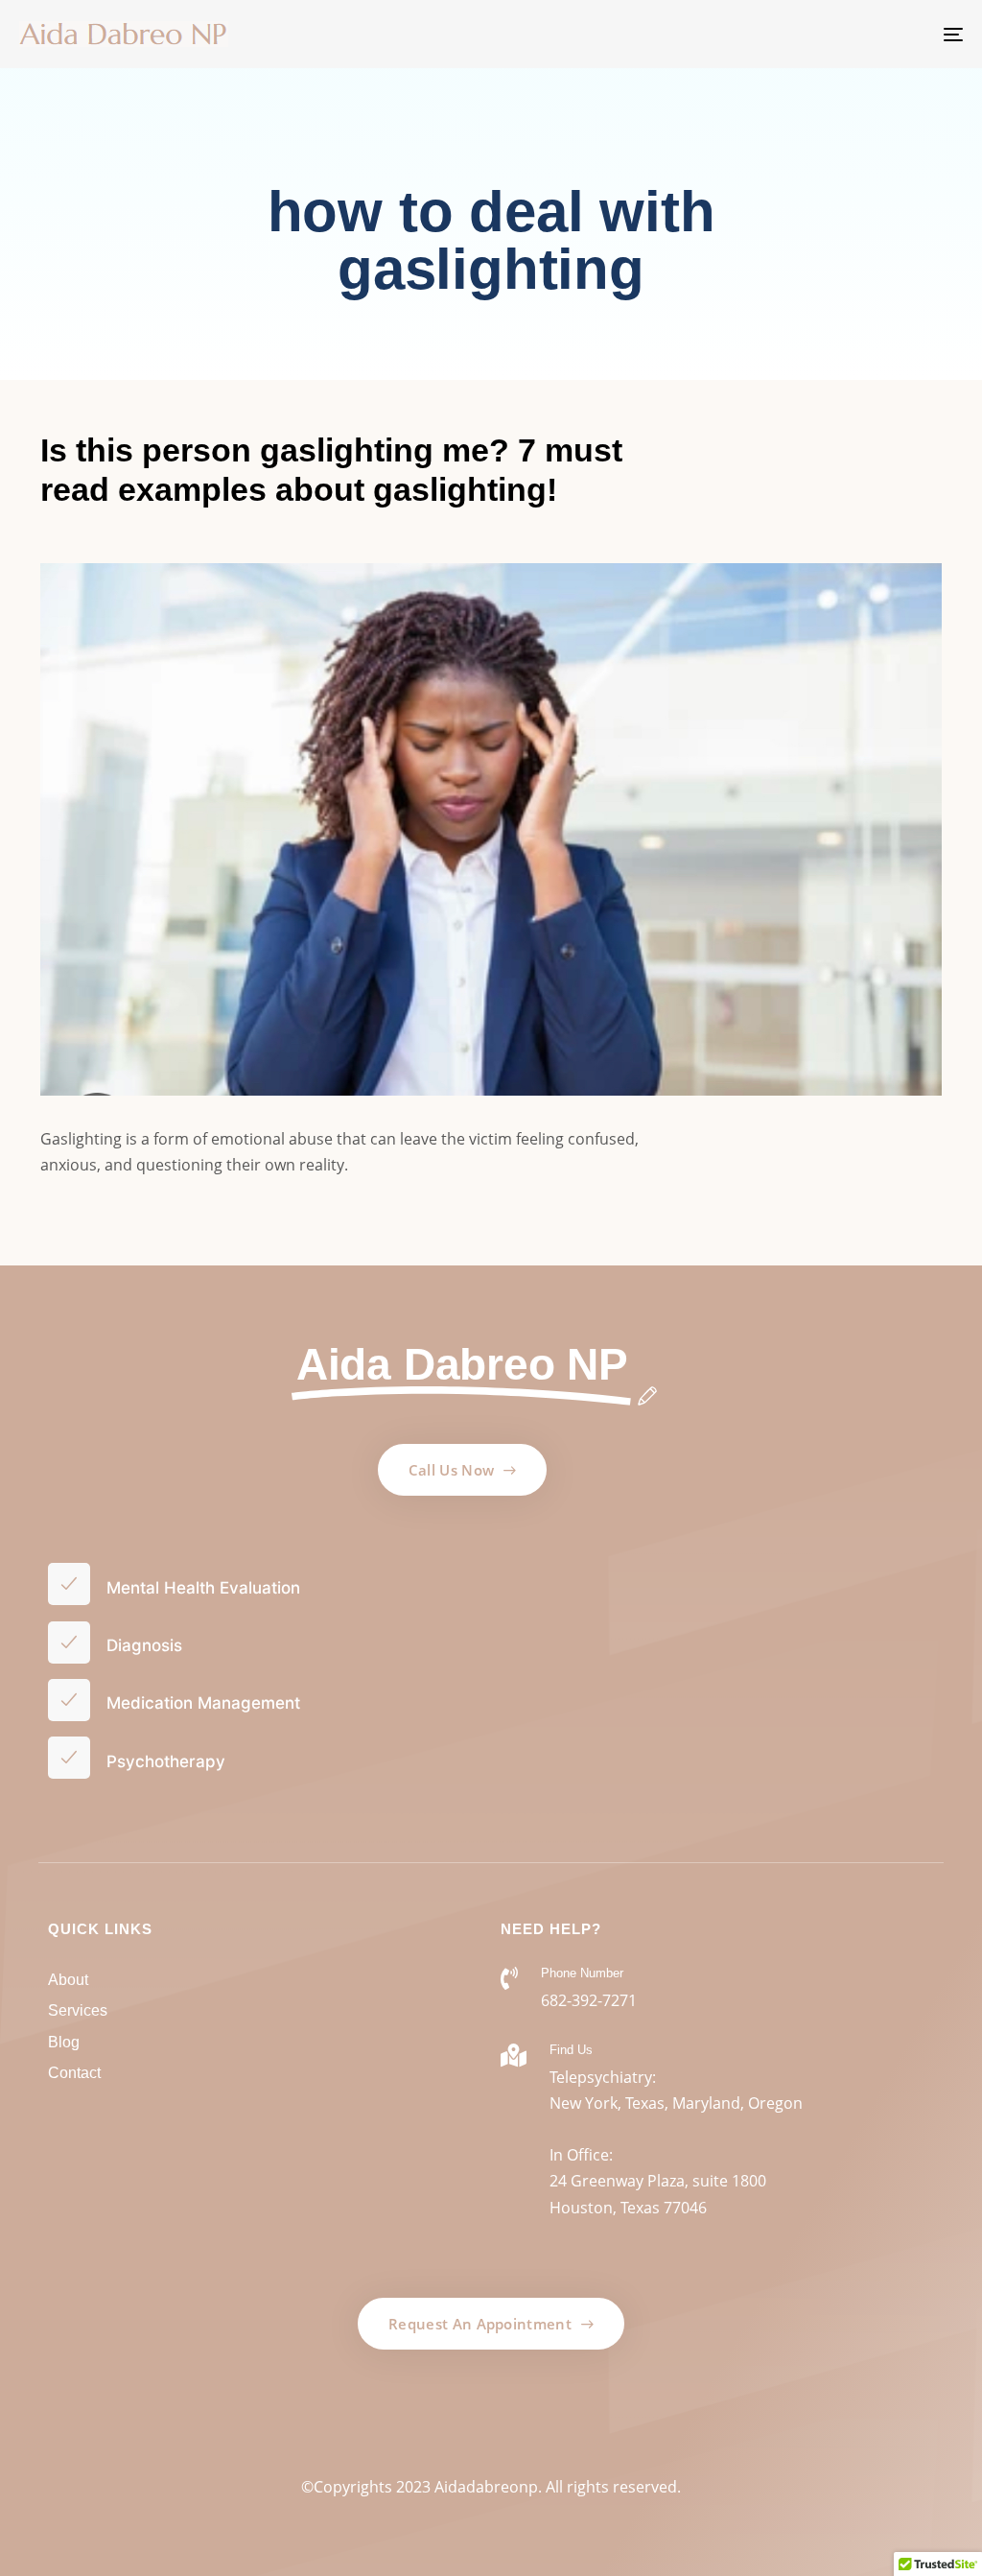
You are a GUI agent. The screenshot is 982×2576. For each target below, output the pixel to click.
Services (78, 2010)
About (68, 1980)
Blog (64, 2042)
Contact (74, 2073)
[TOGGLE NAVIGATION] (806, 34)
